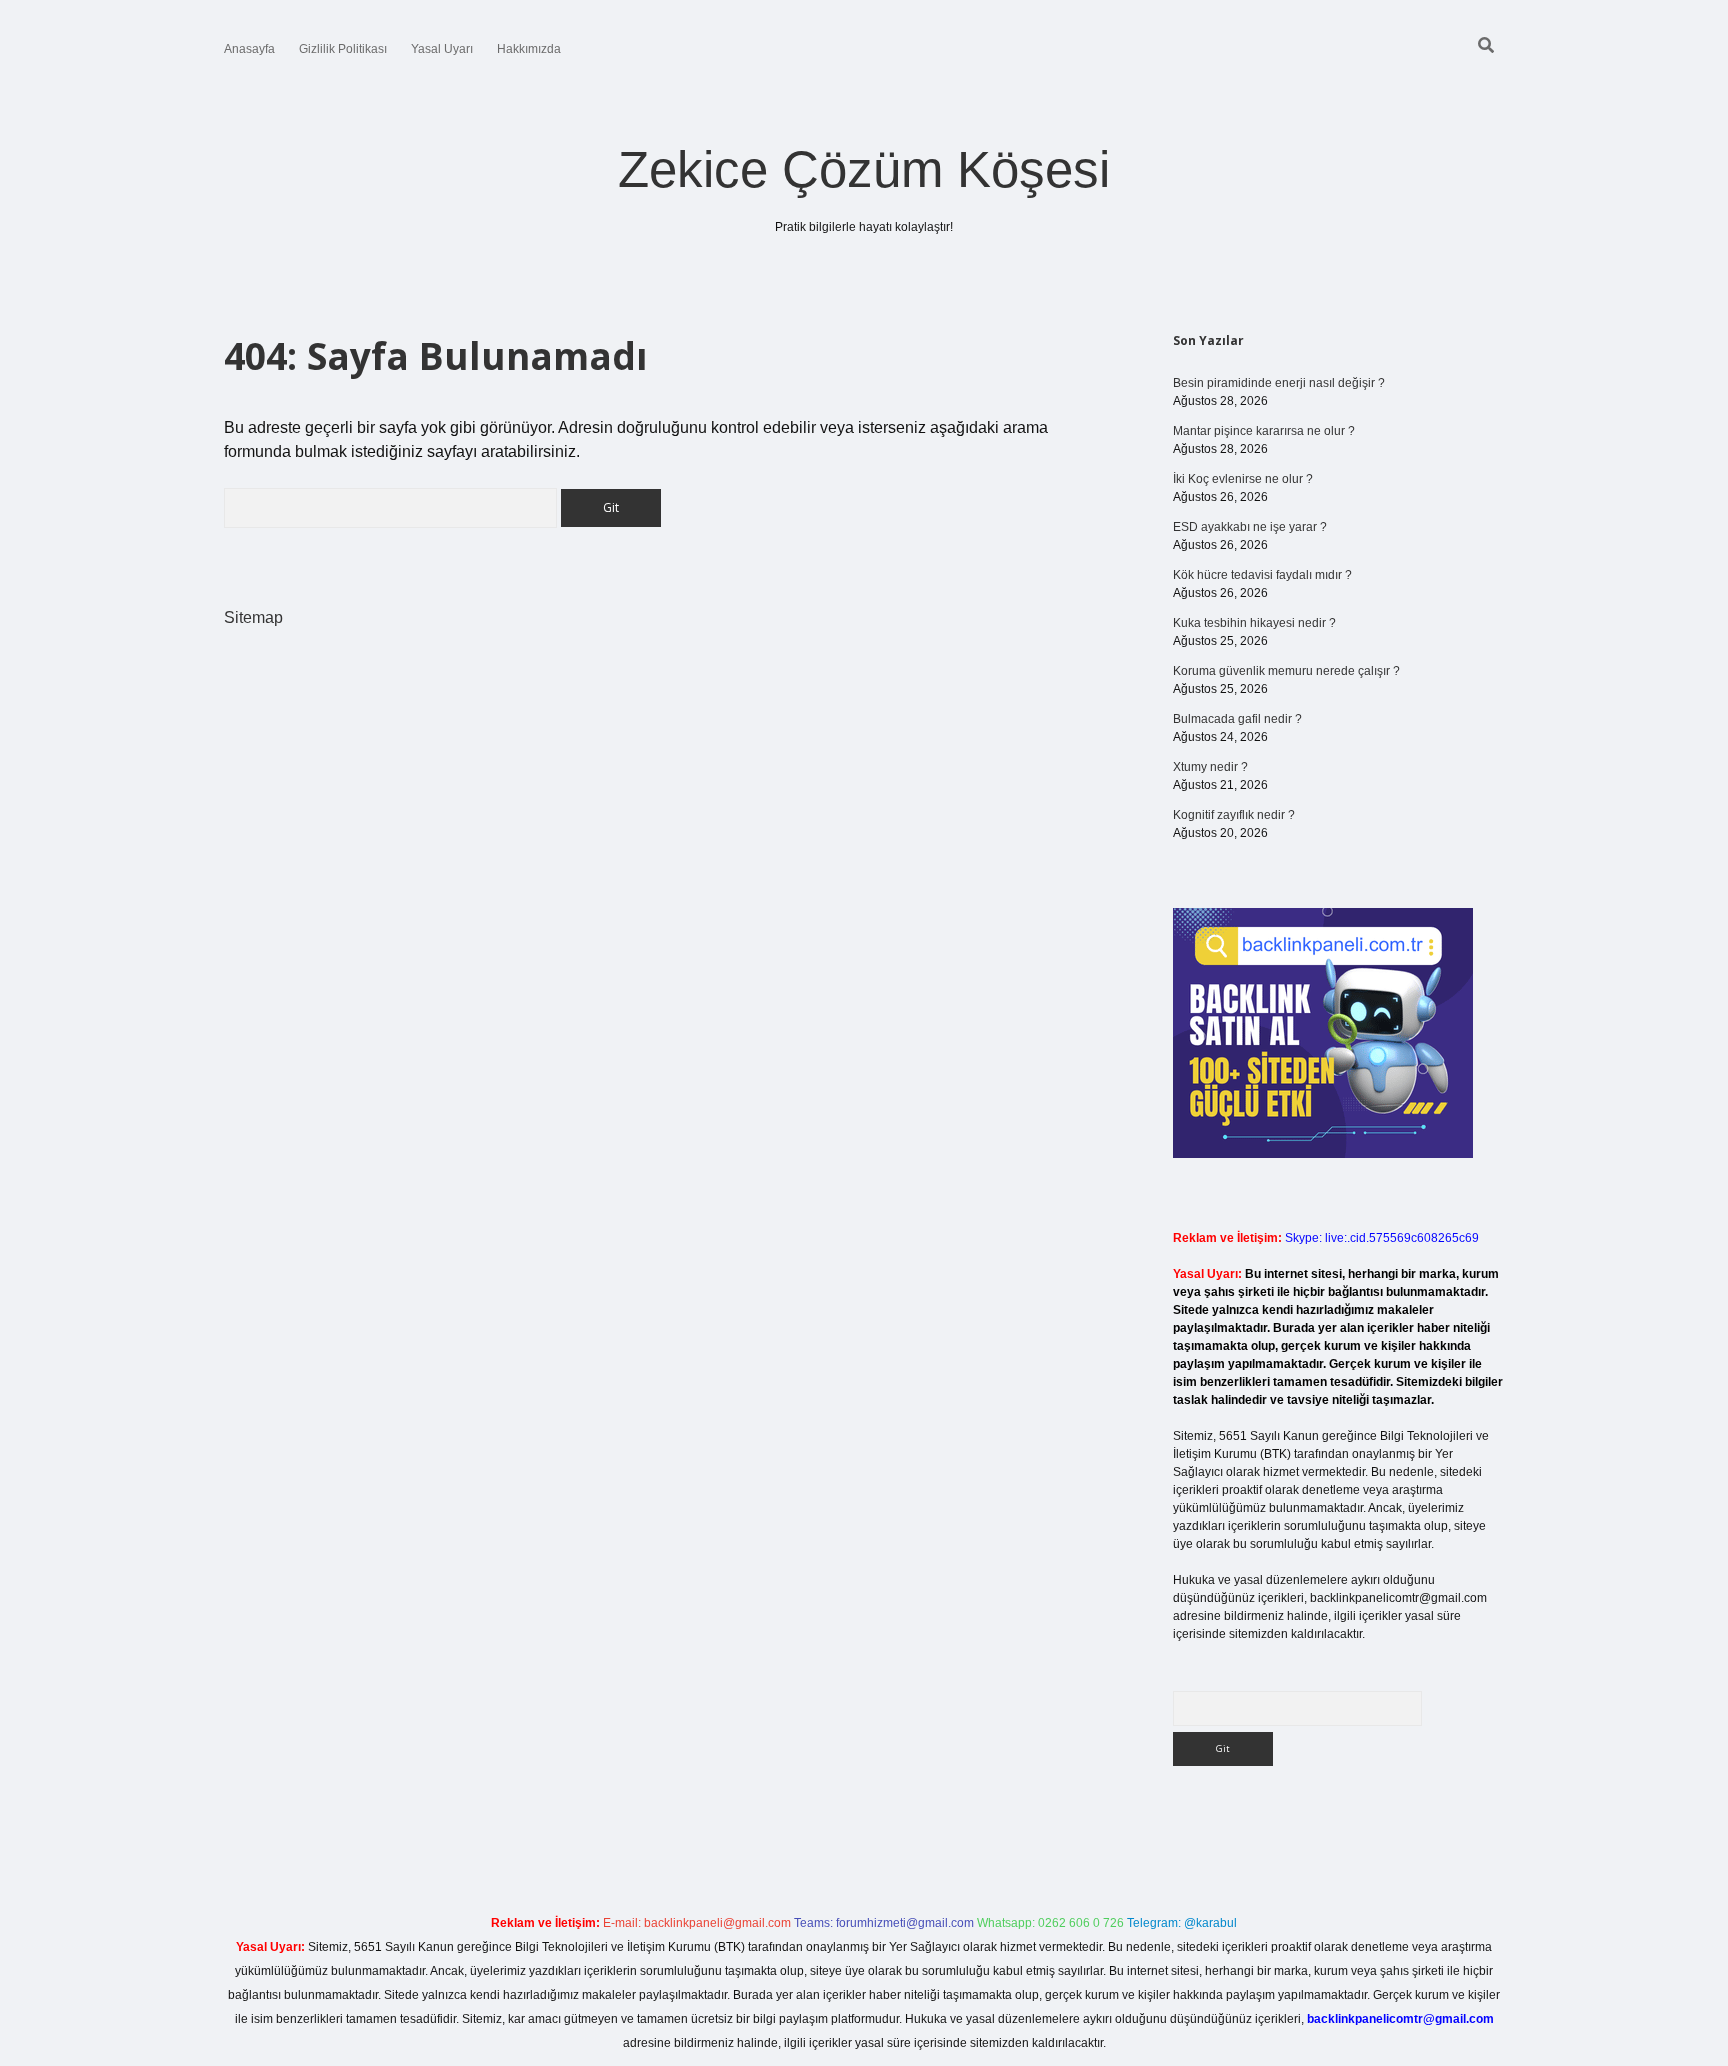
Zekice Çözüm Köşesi (864, 169)
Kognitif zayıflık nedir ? (1234, 815)
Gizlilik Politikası (343, 49)
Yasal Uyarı (442, 49)
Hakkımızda (529, 49)
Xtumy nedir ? (1210, 767)
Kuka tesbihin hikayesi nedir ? (1254, 623)
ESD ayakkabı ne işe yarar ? (1250, 527)
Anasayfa (249, 49)
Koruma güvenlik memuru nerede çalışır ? (1286, 671)
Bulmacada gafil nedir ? (1237, 719)
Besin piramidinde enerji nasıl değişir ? (1279, 383)
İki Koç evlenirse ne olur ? (1243, 479)
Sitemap (253, 617)
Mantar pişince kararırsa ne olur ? (1264, 431)
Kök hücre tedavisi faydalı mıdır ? (1262, 575)
